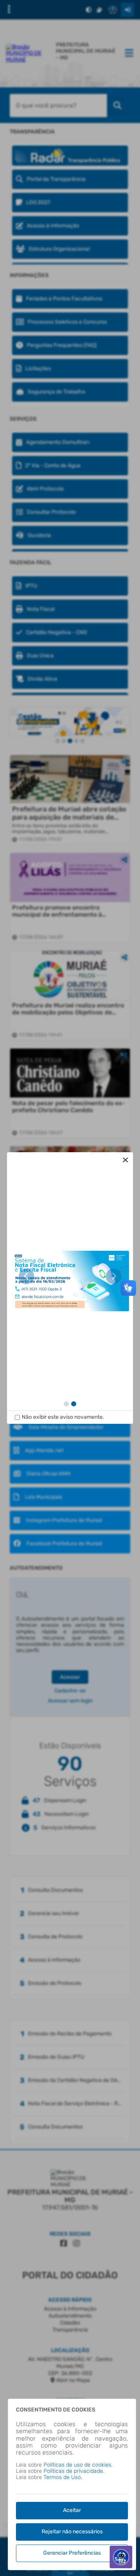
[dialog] (70, 1288)
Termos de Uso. (63, 2477)
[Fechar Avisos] (125, 1160)
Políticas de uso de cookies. (78, 2465)
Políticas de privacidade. (74, 2471)
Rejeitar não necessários (72, 2532)
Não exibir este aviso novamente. (63, 1417)
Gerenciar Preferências (72, 2553)
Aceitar (72, 2510)
